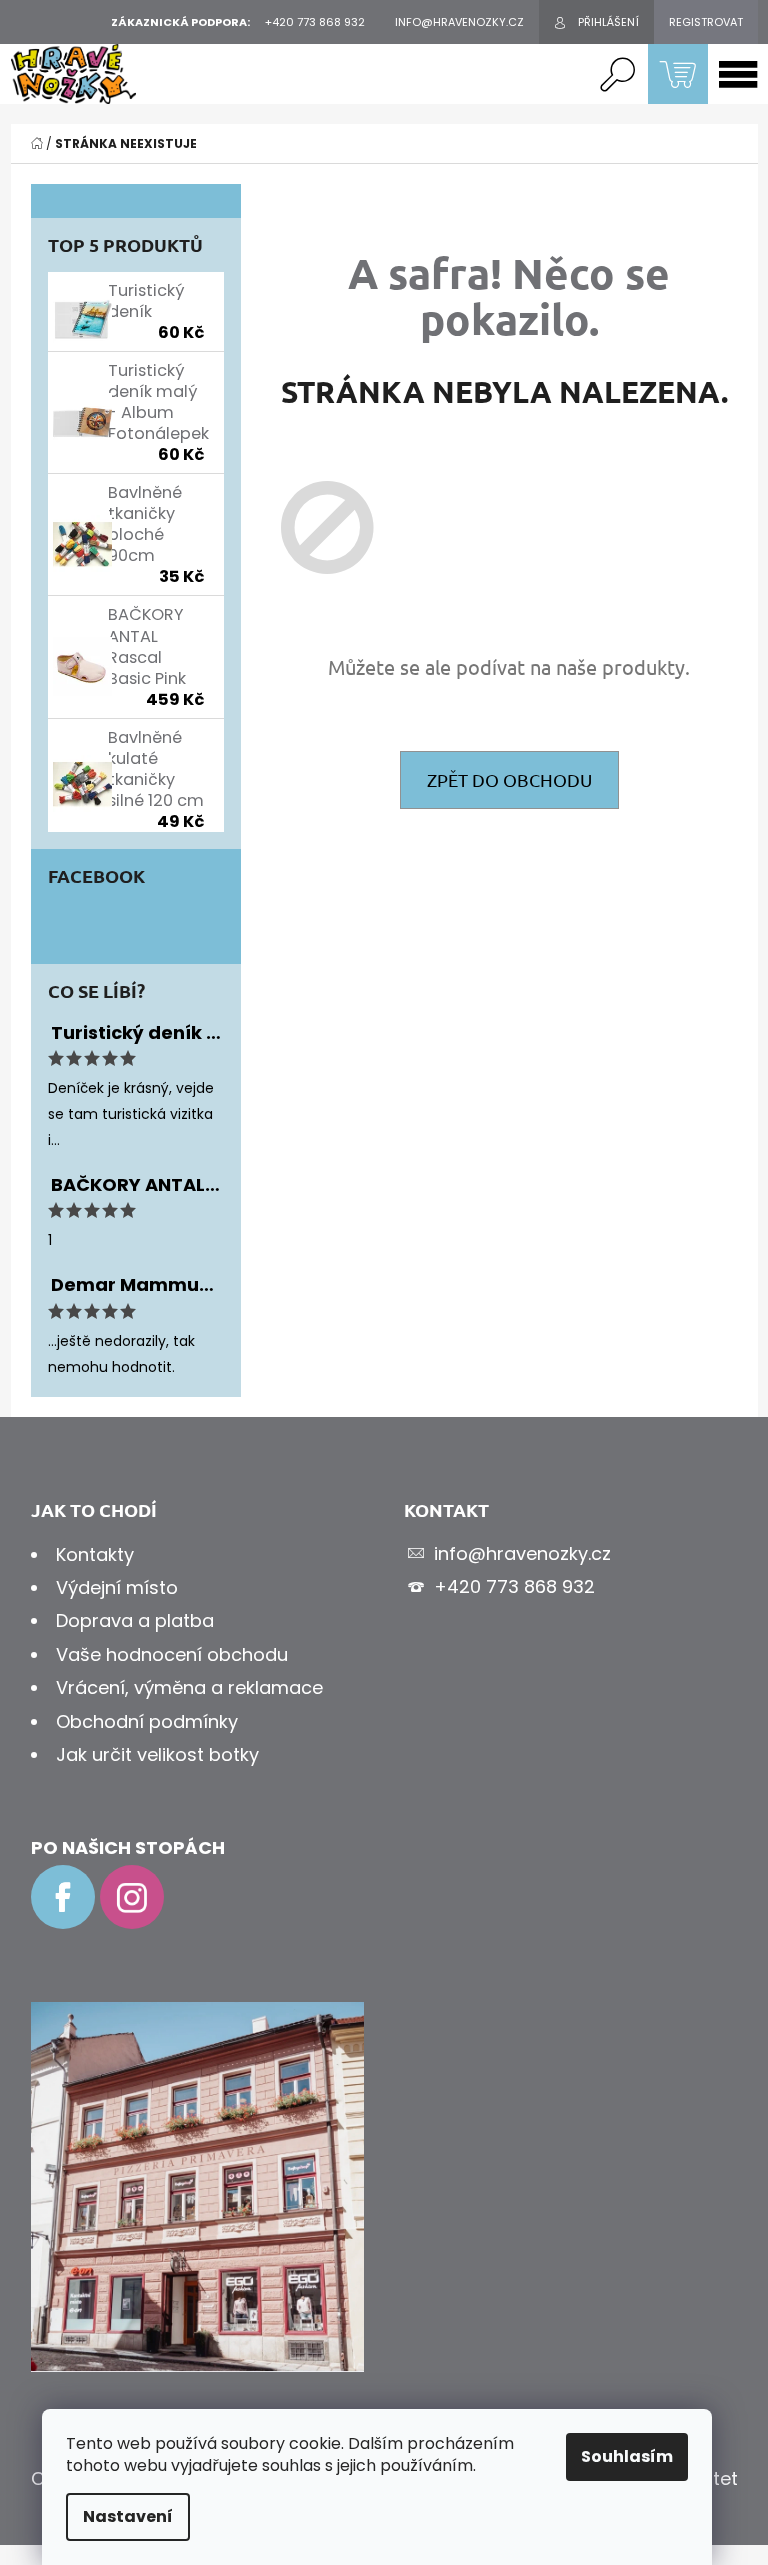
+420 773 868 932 (514, 1586)
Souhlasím (627, 2456)
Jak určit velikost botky (157, 1754)
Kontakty (95, 1554)
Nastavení (128, 2516)
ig (132, 1897)
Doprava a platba (135, 1620)
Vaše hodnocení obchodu (172, 1654)
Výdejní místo (117, 1587)
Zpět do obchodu (509, 779)
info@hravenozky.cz (522, 1553)
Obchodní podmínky (147, 1721)
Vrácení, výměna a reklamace (189, 1687)
